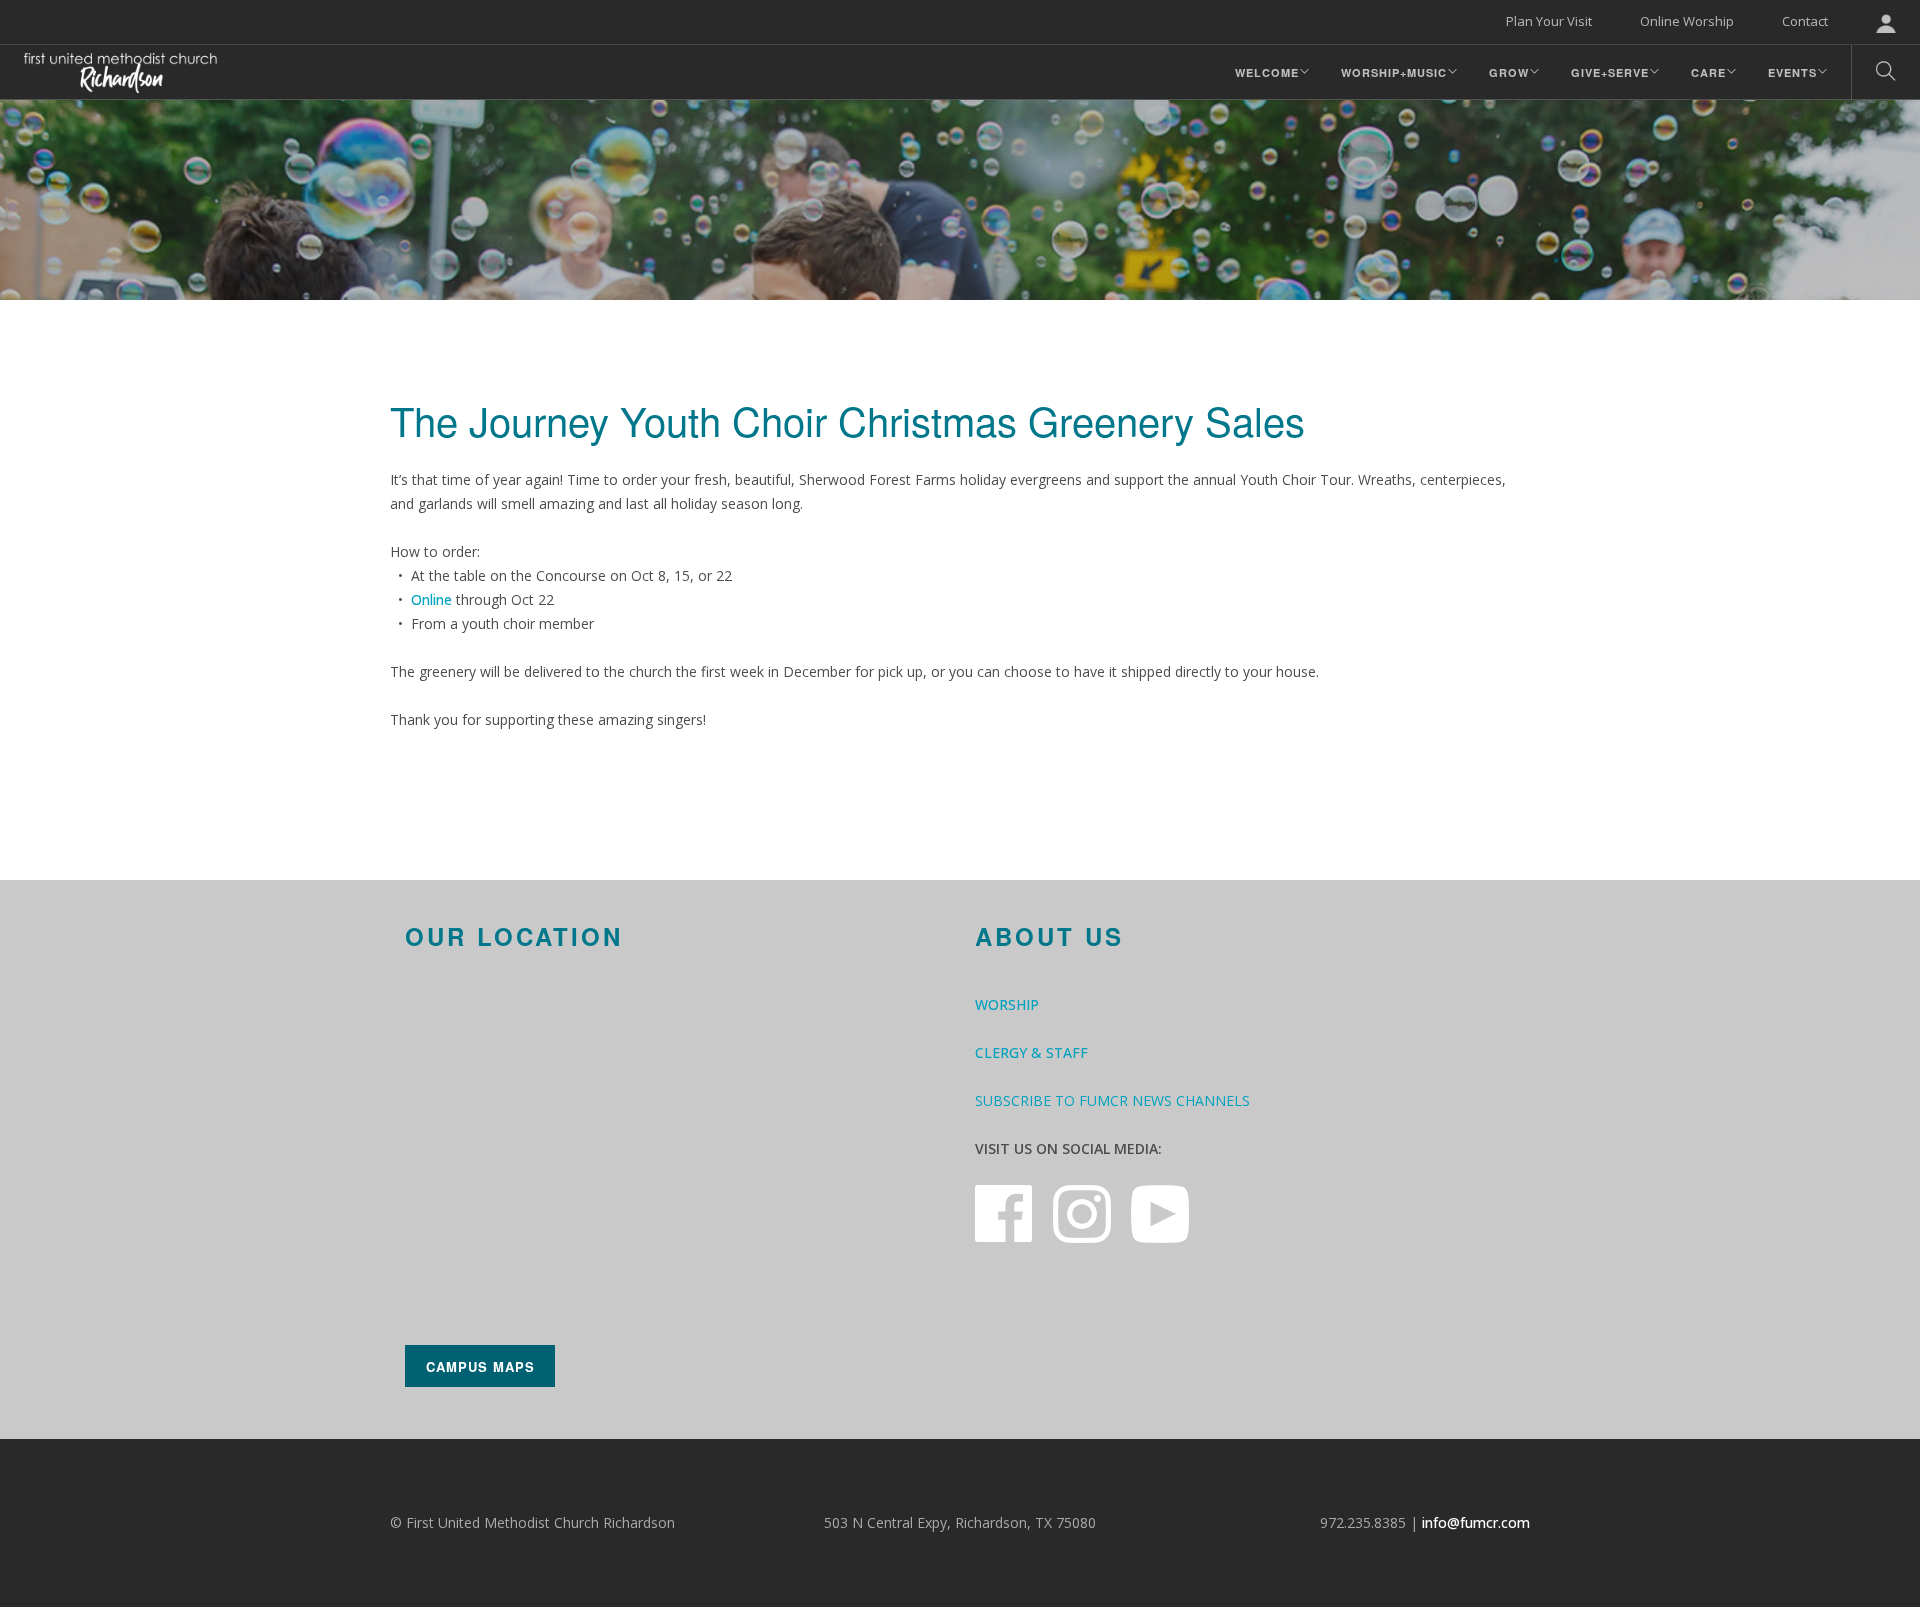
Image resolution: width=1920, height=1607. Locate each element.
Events (1792, 72)
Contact (1805, 21)
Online (431, 599)
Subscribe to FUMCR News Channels (1112, 1100)
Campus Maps (480, 1366)
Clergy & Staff (1031, 1052)
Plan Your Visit (1549, 21)
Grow (1509, 72)
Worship (1007, 1004)
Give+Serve (1610, 72)
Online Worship (1687, 21)
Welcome (1267, 72)
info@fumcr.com (1476, 1522)
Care (1708, 72)
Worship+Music (1394, 72)
